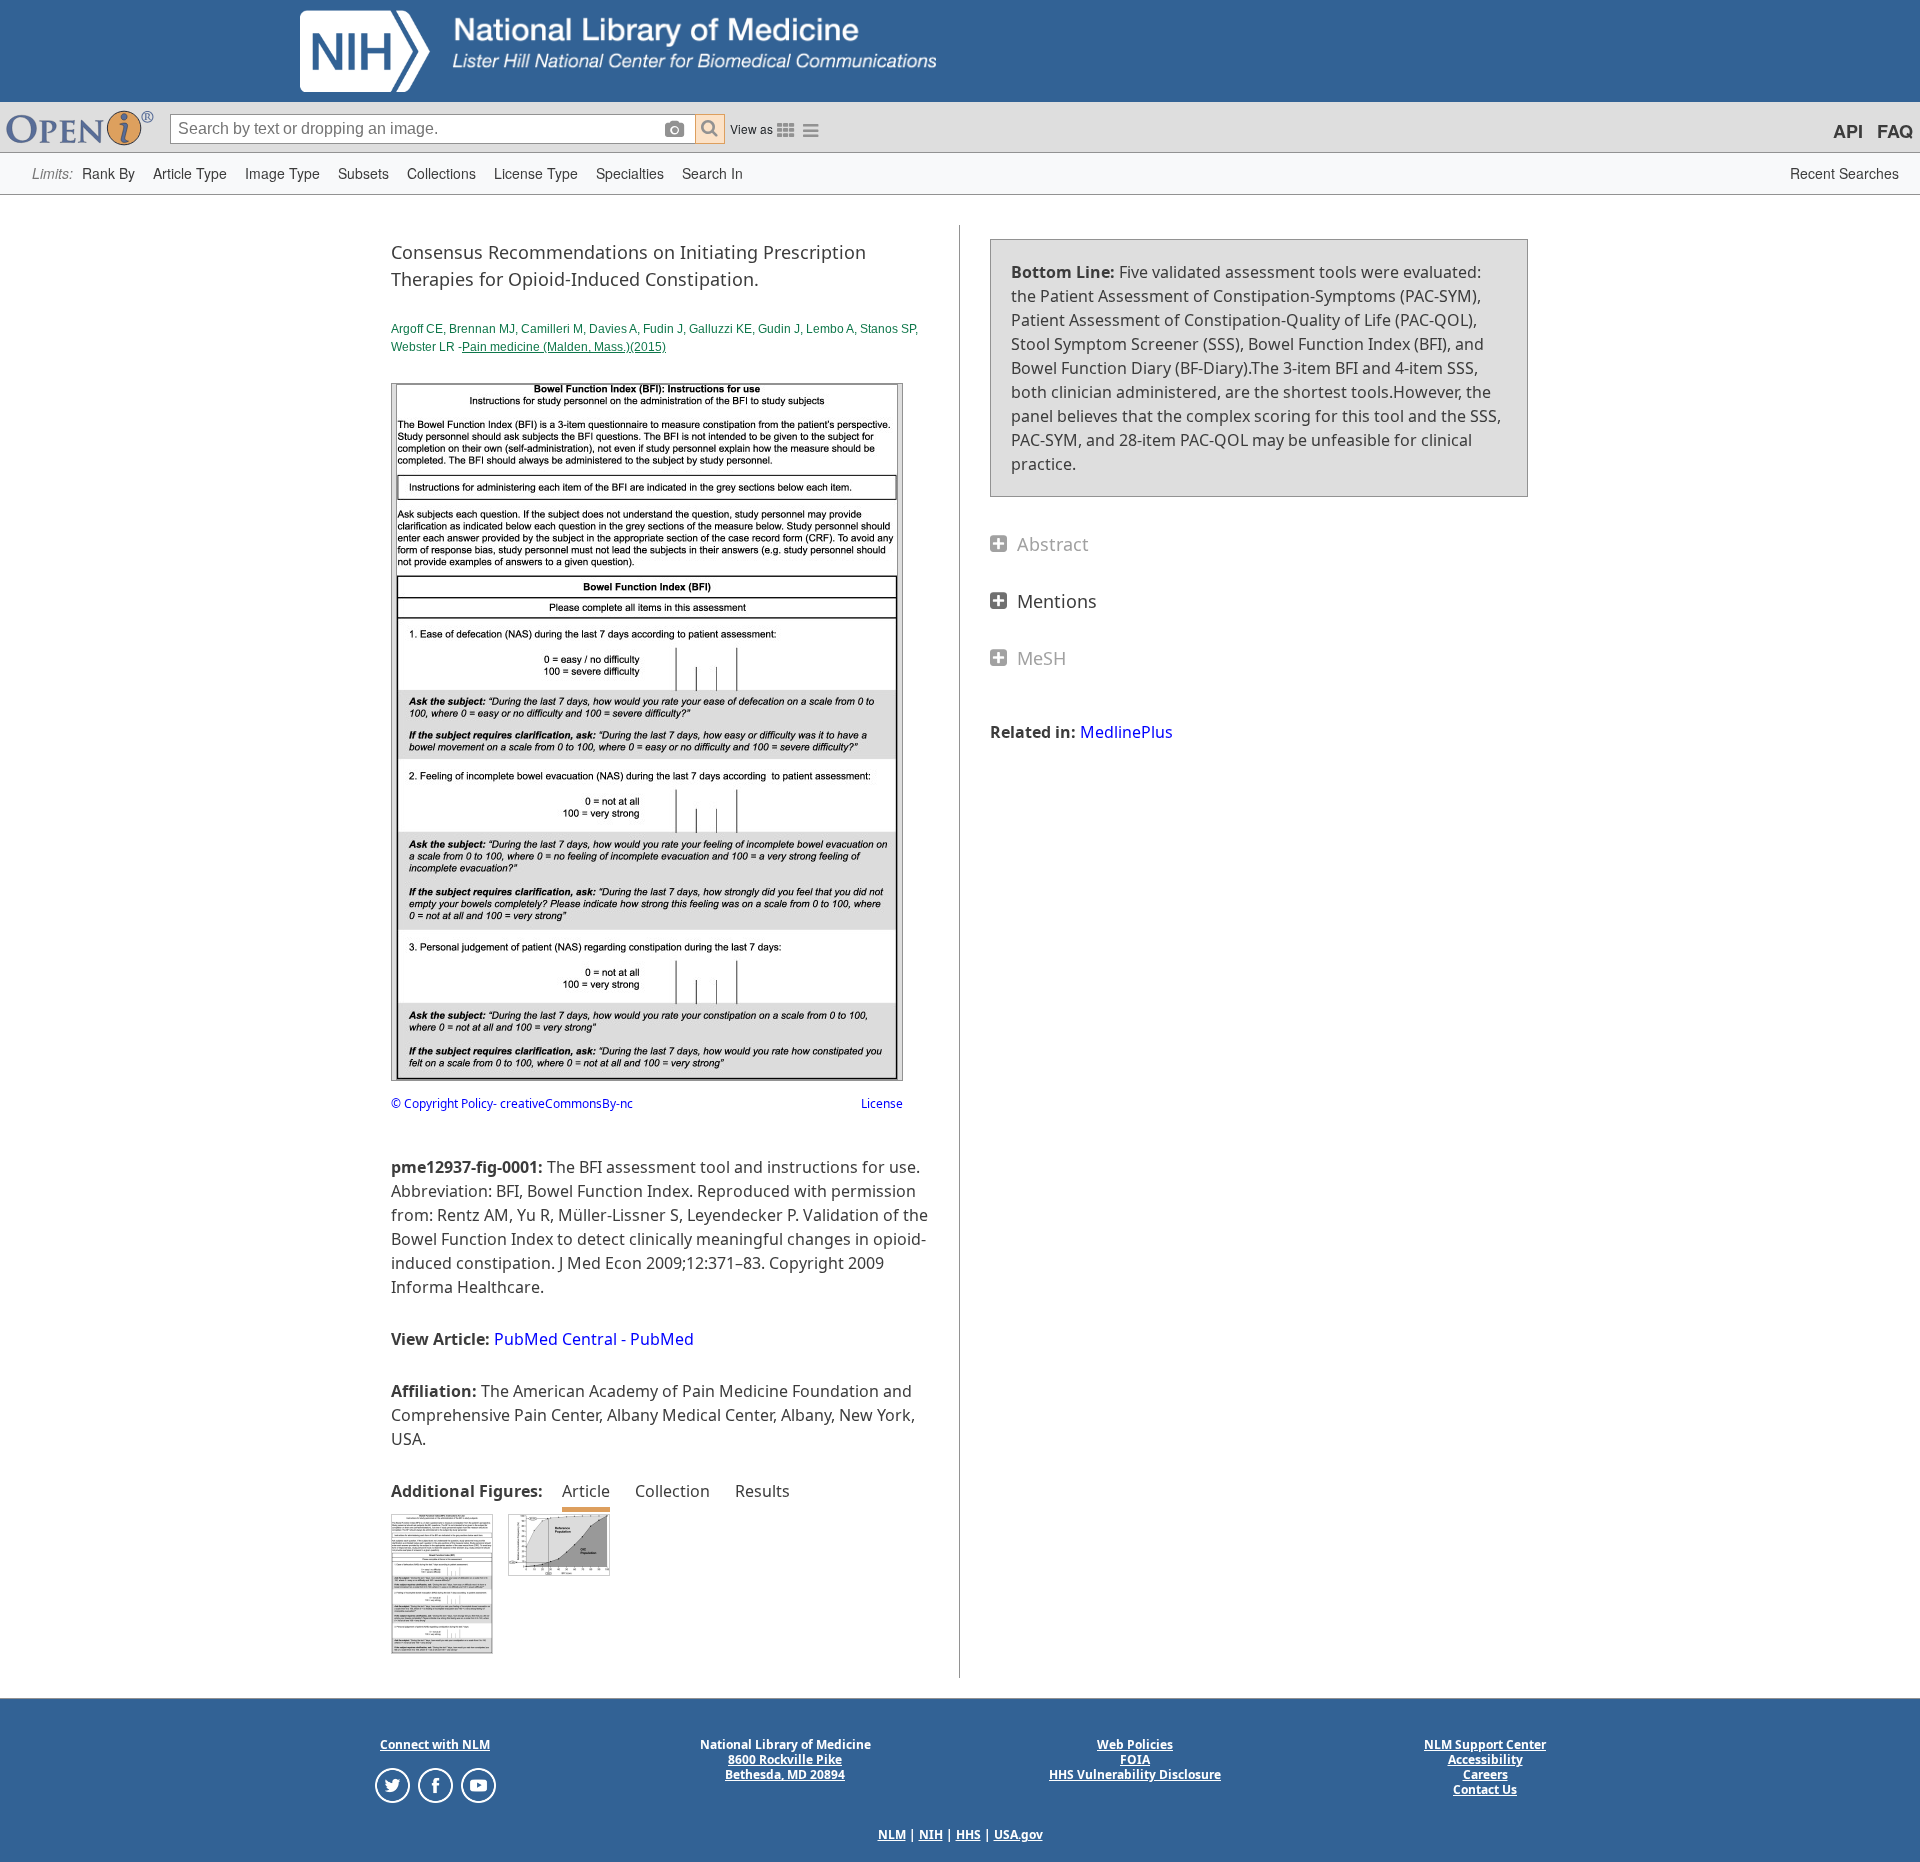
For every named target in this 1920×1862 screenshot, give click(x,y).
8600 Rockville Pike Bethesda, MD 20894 (785, 1767)
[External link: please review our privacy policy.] (392, 1784)
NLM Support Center (1485, 1744)
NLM (892, 1834)
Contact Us (1485, 1789)
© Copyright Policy (442, 1103)
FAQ (1895, 131)
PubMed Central (555, 1339)
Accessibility (1485, 1759)
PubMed (662, 1339)
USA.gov (1018, 1834)
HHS (968, 1834)
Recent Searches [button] (1844, 173)
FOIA (1135, 1759)
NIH (931, 1834)
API (1848, 131)
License (882, 1103)
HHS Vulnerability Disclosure (1135, 1774)
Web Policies (1135, 1744)
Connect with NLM (435, 1744)
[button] (108, 173)
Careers (1485, 1774)
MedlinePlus (1126, 732)
